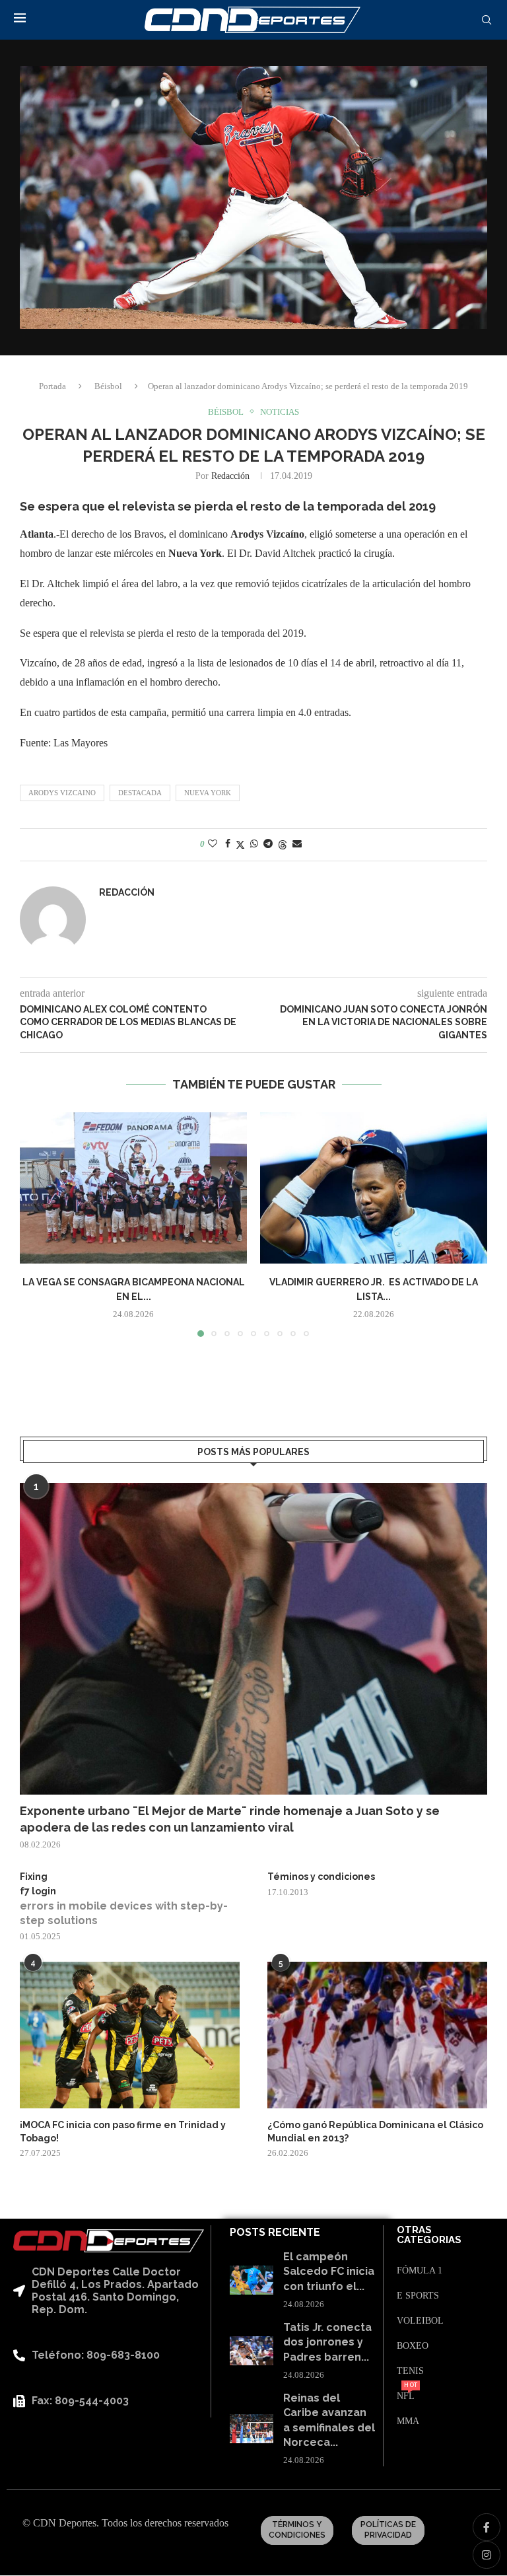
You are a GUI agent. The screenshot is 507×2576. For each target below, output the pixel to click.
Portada (52, 386)
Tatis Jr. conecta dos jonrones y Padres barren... (327, 2342)
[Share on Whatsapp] (254, 844)
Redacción (230, 476)
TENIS (410, 2371)
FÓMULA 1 (420, 2271)
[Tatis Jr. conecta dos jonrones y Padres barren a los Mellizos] (252, 2351)
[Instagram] (487, 2555)
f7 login (38, 1891)
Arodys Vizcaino (62, 793)
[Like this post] (213, 844)
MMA (408, 2421)
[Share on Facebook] (228, 844)
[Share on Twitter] (240, 845)
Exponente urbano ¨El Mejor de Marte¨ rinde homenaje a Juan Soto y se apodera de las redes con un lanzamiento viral (230, 1819)
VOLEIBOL (420, 2321)
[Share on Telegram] (268, 844)
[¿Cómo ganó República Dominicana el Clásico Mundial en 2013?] (377, 2035)
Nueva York (208, 793)
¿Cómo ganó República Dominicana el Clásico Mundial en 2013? (375, 2131)
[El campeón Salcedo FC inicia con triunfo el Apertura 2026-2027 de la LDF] (252, 2280)
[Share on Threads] (283, 845)
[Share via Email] (297, 844)
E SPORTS (418, 2296)
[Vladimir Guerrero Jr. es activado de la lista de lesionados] (374, 1188)
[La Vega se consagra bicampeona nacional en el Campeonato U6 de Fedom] (133, 1188)
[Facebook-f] (487, 2527)
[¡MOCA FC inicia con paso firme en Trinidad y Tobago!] (130, 2035)
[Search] (487, 20)
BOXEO (413, 2346)
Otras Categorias (429, 2235)
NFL (406, 2396)
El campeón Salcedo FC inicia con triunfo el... (329, 2272)
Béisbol (108, 386)
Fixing (34, 1877)
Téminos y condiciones (321, 1877)
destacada (140, 793)
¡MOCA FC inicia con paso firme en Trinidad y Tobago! (123, 2131)
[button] (38, 1224)
